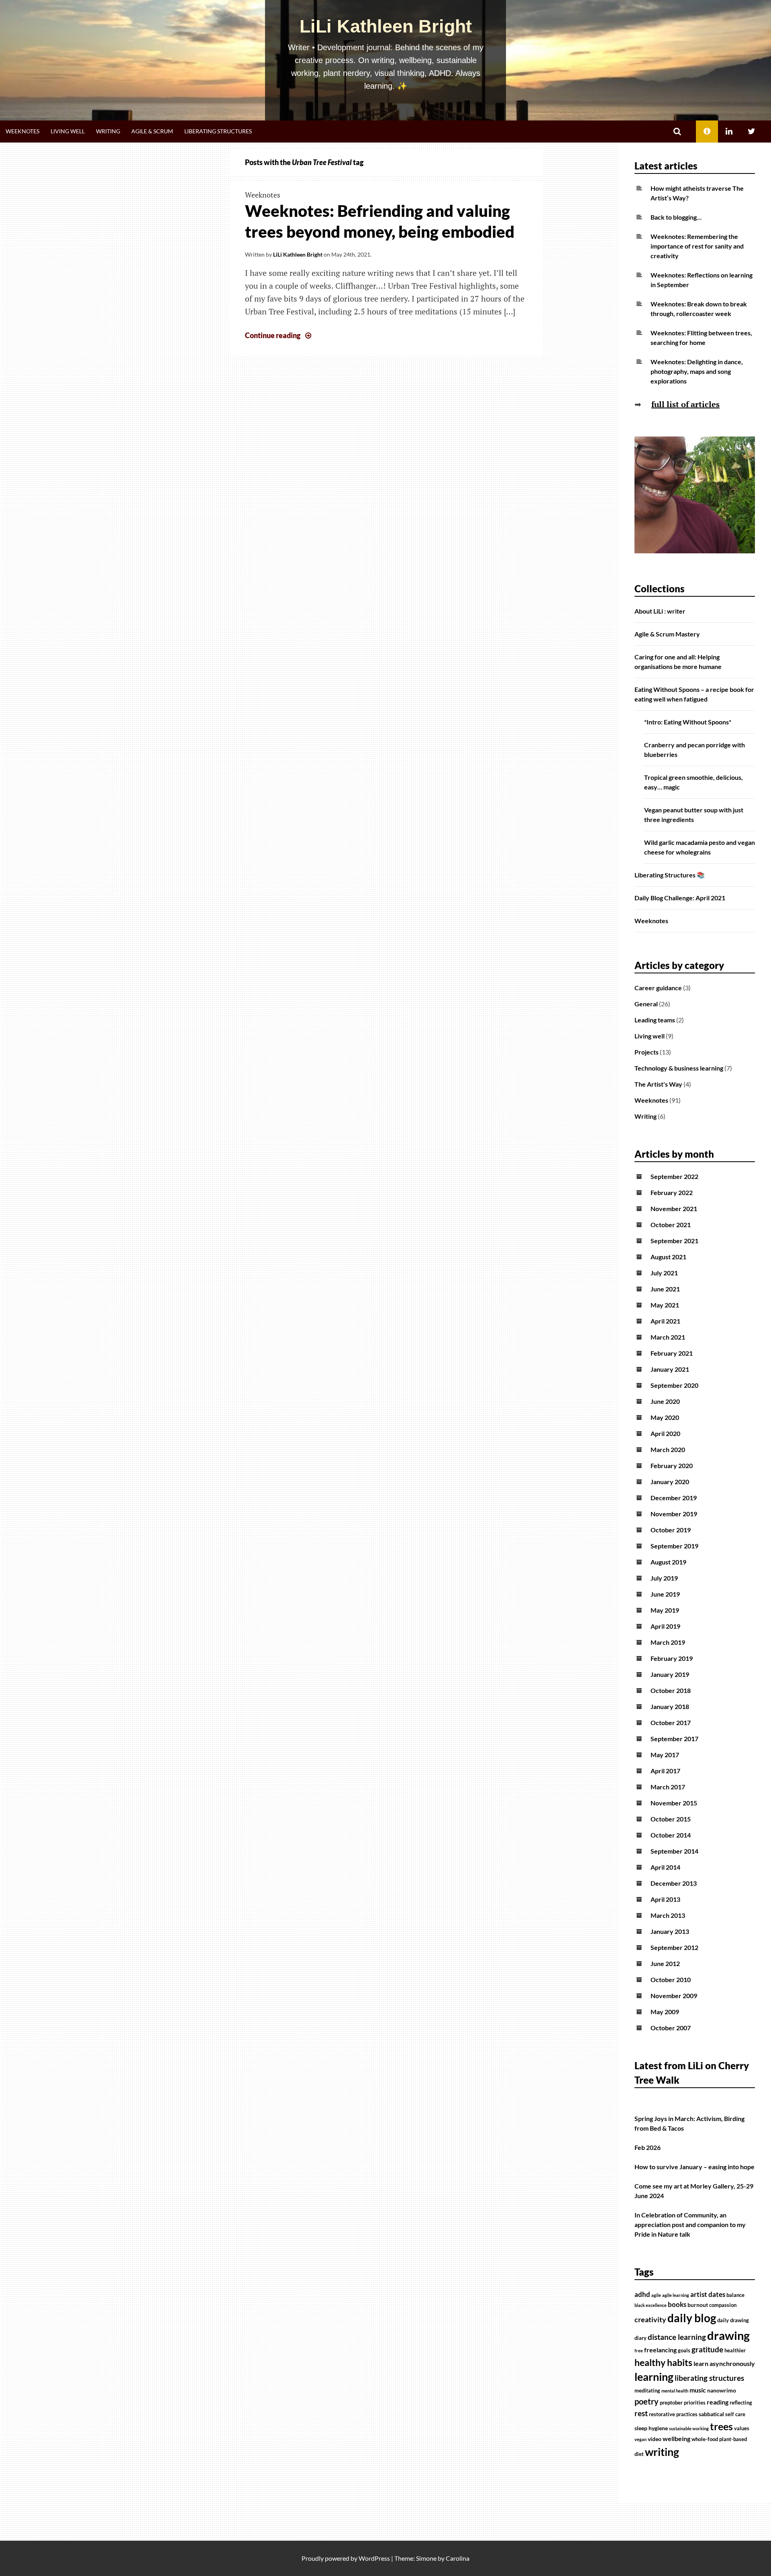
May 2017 (665, 1755)
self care (735, 2414)
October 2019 (671, 1530)
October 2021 (671, 1225)
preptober (671, 2403)
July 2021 (664, 1273)
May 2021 (665, 1305)
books (677, 2305)
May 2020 (665, 1417)
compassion (723, 2305)
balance (735, 2295)
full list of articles (685, 404)
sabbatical (711, 2414)
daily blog (692, 2318)
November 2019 (674, 1514)
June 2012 (665, 1963)
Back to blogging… (676, 217)
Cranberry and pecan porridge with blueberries (695, 750)
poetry (647, 2401)
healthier (735, 2351)
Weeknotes (22, 131)
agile (656, 2295)
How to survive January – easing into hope (695, 2167)
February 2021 (672, 1353)
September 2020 (674, 1385)
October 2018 (671, 1690)
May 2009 (665, 2012)
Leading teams (655, 1020)
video (655, 2439)
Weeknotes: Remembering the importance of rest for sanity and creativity (697, 246)
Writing (108, 131)
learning (654, 2377)
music (698, 2390)
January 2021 (670, 1369)
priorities (695, 2403)
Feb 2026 (648, 2147)
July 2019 (664, 1578)
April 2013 (665, 1899)
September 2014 (674, 1851)
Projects (647, 1052)
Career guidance (658, 988)
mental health (675, 2391)
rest (641, 2413)
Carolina (458, 2558)
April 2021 (665, 1321)
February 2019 (672, 1658)
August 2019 (668, 1562)
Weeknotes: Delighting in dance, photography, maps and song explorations (697, 371)
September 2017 (674, 1739)
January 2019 (670, 1674)
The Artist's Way (658, 1084)
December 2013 (674, 1883)
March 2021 (668, 1337)
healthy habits (663, 2362)
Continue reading (279, 335)
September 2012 (674, 1947)
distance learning (677, 2337)
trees (721, 2426)
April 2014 (665, 1867)
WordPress (374, 2558)
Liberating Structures (218, 131)
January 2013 (670, 1931)
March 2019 (668, 1642)
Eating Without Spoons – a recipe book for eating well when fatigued (694, 694)
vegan (640, 2439)
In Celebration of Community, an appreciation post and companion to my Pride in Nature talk (690, 2224)
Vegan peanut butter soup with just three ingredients (694, 815)
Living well (68, 131)
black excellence (651, 2305)
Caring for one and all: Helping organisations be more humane (678, 662)
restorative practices (673, 2414)
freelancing (660, 2350)
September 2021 (674, 1241)
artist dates (708, 2295)
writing (662, 2452)
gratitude (707, 2350)
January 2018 (670, 1706)
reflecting (741, 2403)
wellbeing (676, 2439)
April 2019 (665, 1626)
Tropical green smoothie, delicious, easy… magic (693, 782)
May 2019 (665, 1610)
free (639, 2351)
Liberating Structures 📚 (670, 875)
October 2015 (671, 1819)
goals (684, 2351)
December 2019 (674, 1498)
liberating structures (709, 2378)
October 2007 (671, 2028)
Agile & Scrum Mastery (667, 634)
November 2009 (674, 1996)
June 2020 (665, 1401)
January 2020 (670, 1482)
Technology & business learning (679, 1068)
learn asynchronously (724, 2364)
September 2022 (674, 1176)
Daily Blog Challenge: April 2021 (680, 898)
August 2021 (668, 1257)
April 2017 (665, 1771)
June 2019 (665, 1594)
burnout (698, 2305)
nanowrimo (722, 2390)
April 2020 (665, 1433)
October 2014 (671, 1835)
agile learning (676, 2295)
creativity (650, 2320)
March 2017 (668, 1787)
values (742, 2428)
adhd (642, 2295)
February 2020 (672, 1465)
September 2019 (674, 1546)
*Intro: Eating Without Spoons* (688, 722)
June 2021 (665, 1289)
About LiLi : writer (660, 611)
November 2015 (674, 1803)
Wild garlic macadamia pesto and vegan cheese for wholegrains (700, 847)
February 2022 (672, 1192)
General (646, 1004)
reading (718, 2402)
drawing (728, 2335)
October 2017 (671, 1722)
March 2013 (668, 1915)
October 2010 (671, 1979)
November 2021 (674, 1208)
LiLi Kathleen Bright (386, 26)
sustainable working (689, 2428)
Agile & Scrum (152, 131)
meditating (647, 2391)
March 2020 (668, 1449)
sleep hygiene (651, 2428)
